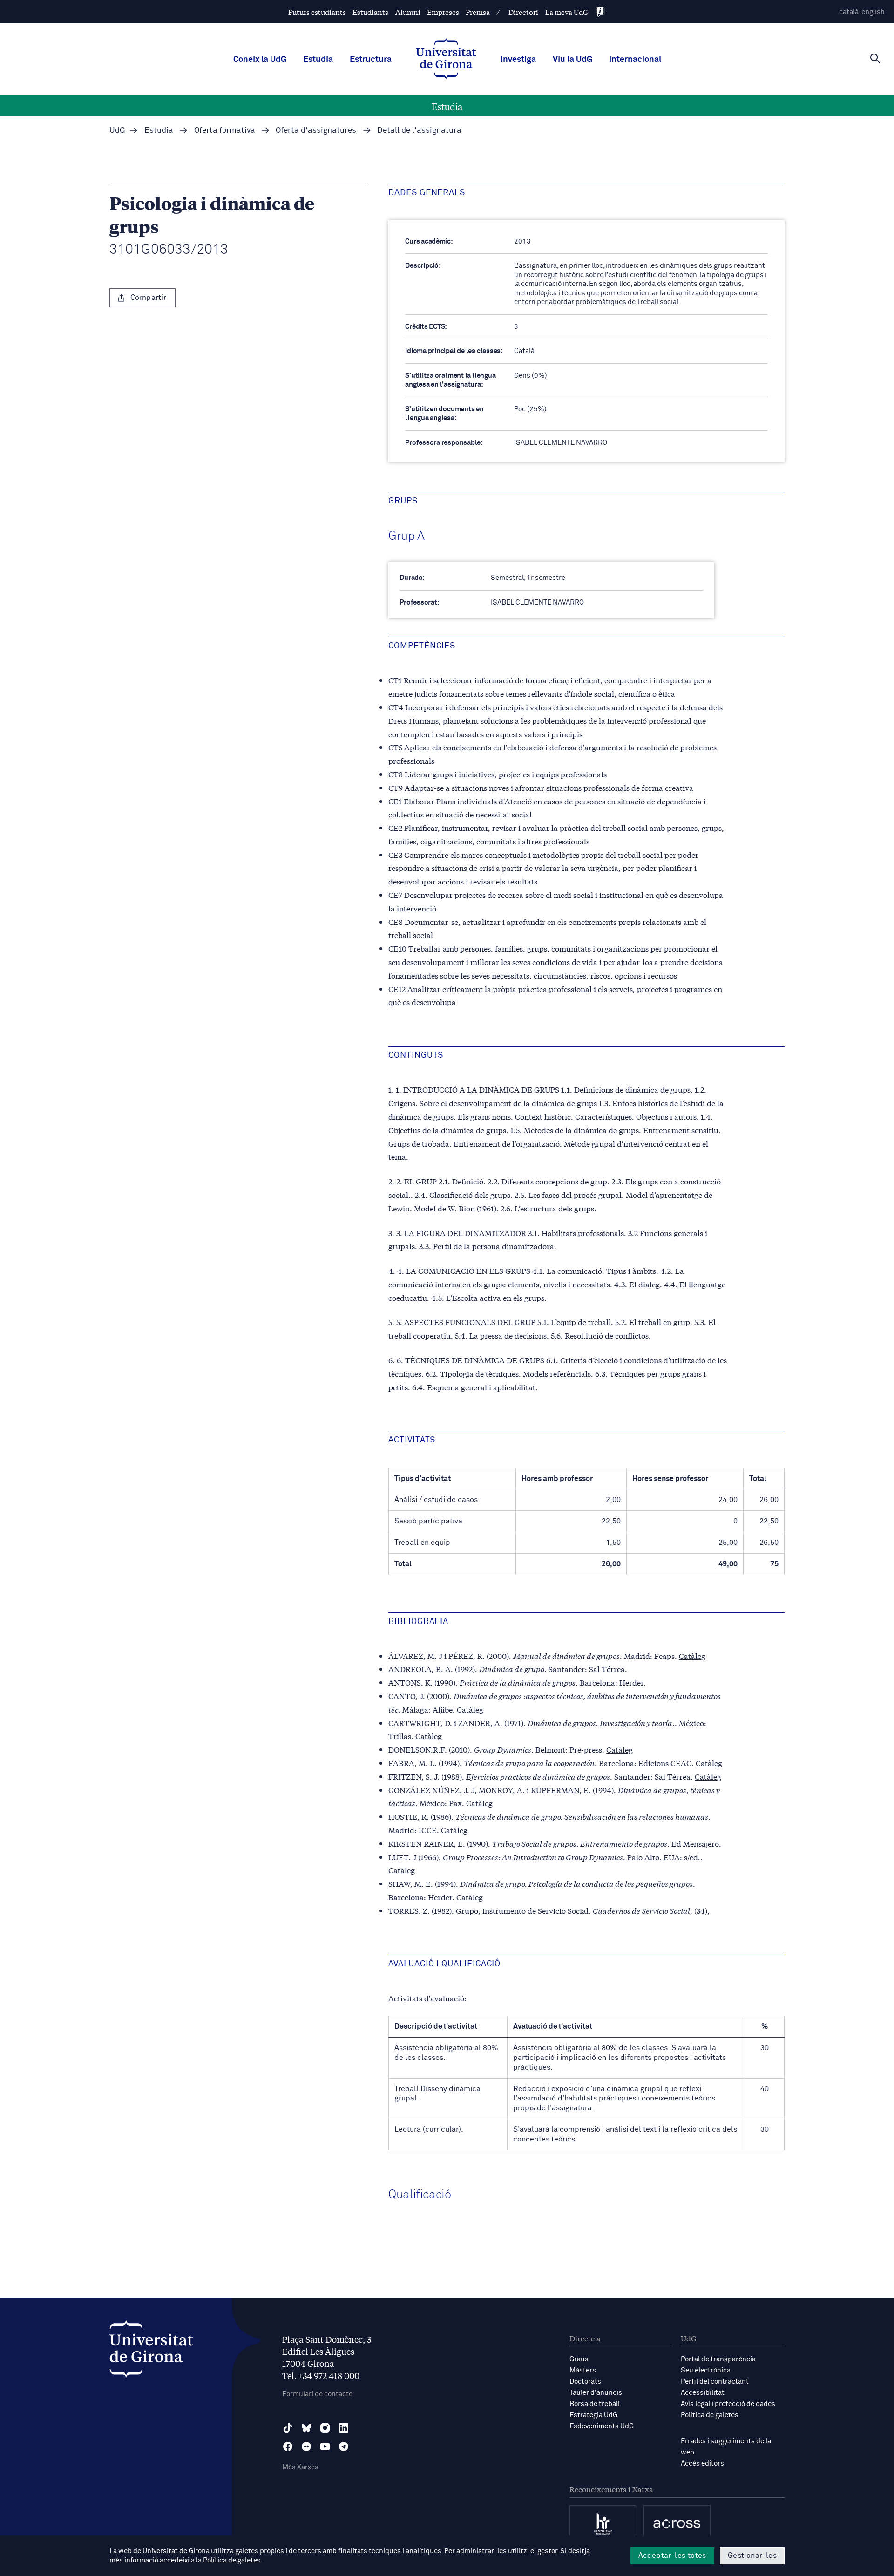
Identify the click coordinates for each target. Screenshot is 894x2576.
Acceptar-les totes (672, 2556)
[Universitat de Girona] (151, 2351)
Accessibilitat (703, 2393)
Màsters (583, 2370)
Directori (523, 12)
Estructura (371, 60)
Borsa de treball (595, 2404)
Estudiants (370, 12)
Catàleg (692, 1655)
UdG (117, 131)
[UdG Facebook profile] (288, 2447)
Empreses (443, 12)
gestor (547, 2551)
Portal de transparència (718, 2359)
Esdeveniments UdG (602, 2426)
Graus (579, 2359)
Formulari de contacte (317, 2394)
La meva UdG (567, 12)
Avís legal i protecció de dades (728, 2404)
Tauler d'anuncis (596, 2393)
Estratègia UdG (593, 2415)
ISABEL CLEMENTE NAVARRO (537, 602)
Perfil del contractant (715, 2382)
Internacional (635, 60)
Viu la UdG (572, 60)
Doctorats (585, 2382)
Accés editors (702, 2464)
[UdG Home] (446, 60)
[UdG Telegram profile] (344, 2447)
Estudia (318, 60)
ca (849, 12)
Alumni (408, 12)
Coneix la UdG (260, 60)
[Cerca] (875, 59)
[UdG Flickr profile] (306, 2447)
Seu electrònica (706, 2370)
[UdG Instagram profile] (325, 2428)
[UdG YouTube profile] (325, 2447)
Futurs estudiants (317, 12)
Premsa (478, 12)
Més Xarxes (300, 2467)
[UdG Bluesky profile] (306, 2428)
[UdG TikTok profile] (288, 2428)
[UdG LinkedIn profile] (344, 2428)
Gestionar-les (752, 2556)
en (873, 12)
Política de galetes (710, 2415)
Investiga (518, 60)
